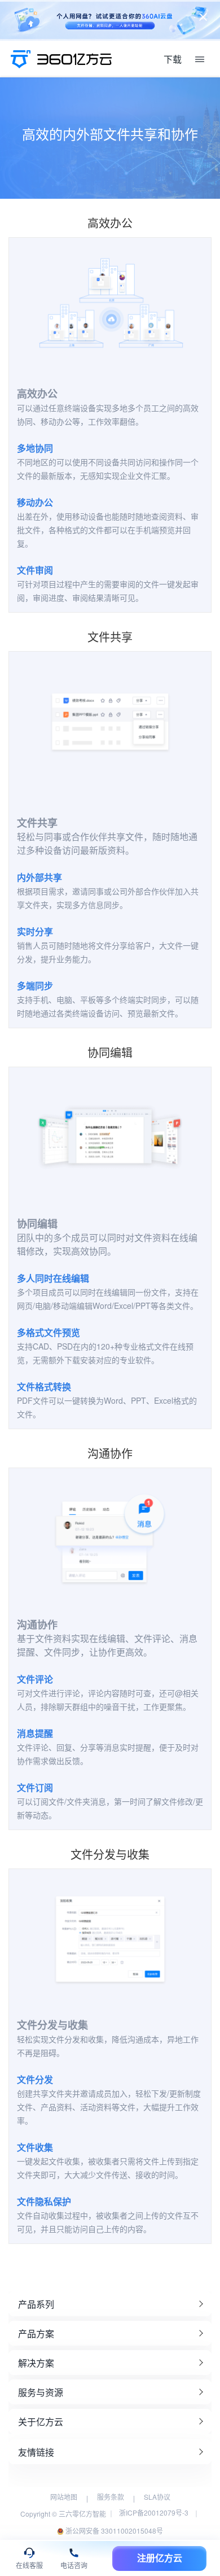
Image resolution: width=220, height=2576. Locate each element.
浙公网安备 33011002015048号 (113, 2531)
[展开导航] (200, 59)
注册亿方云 (160, 2558)
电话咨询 (74, 2566)
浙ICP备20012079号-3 (154, 2512)
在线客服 (29, 2566)
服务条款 (111, 2497)
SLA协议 (157, 2497)
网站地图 (64, 2497)
